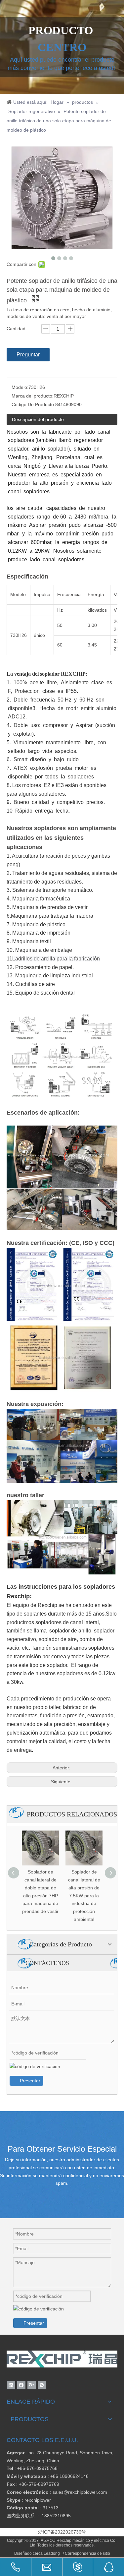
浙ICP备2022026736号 (62, 2532)
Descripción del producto (38, 419)
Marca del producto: (33, 396)
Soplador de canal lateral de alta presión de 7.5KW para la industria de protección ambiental (84, 1896)
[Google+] (32, 2385)
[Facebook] (21, 2385)
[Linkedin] (11, 2385)
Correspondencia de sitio (87, 2553)
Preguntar (28, 355)
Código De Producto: (33, 404)
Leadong (52, 2553)
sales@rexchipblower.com (80, 2492)
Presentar (30, 2081)
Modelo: (20, 387)
